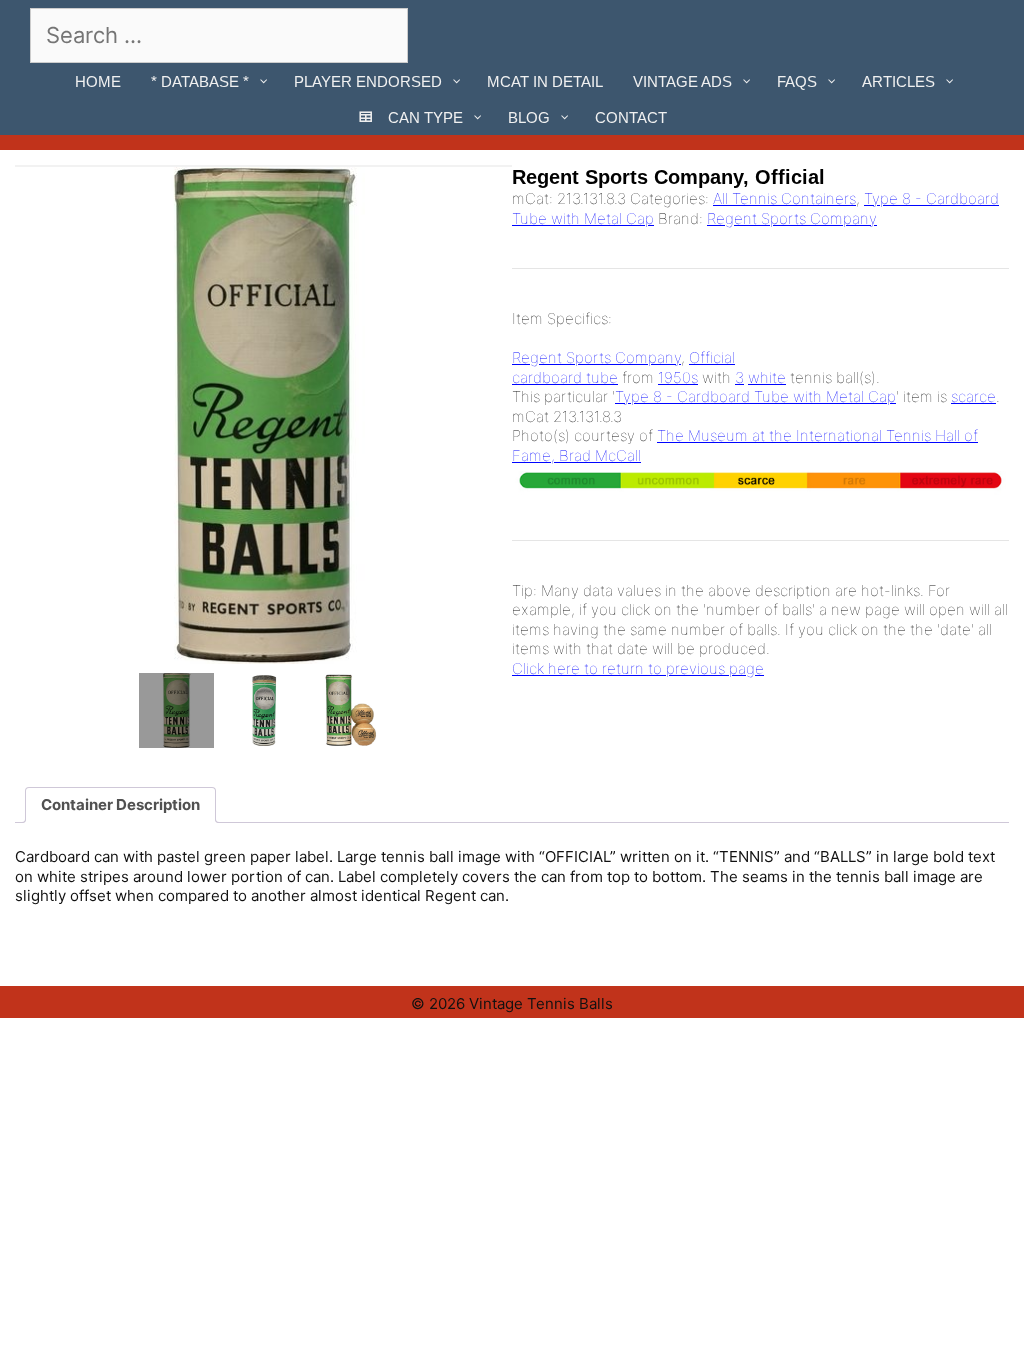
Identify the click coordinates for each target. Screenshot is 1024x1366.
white (767, 377)
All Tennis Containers (784, 198)
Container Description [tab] (120, 804)
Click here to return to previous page (638, 668)
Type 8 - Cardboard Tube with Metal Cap (755, 396)
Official (712, 357)
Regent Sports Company (792, 218)
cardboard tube (565, 377)
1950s (678, 377)
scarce (973, 396)
